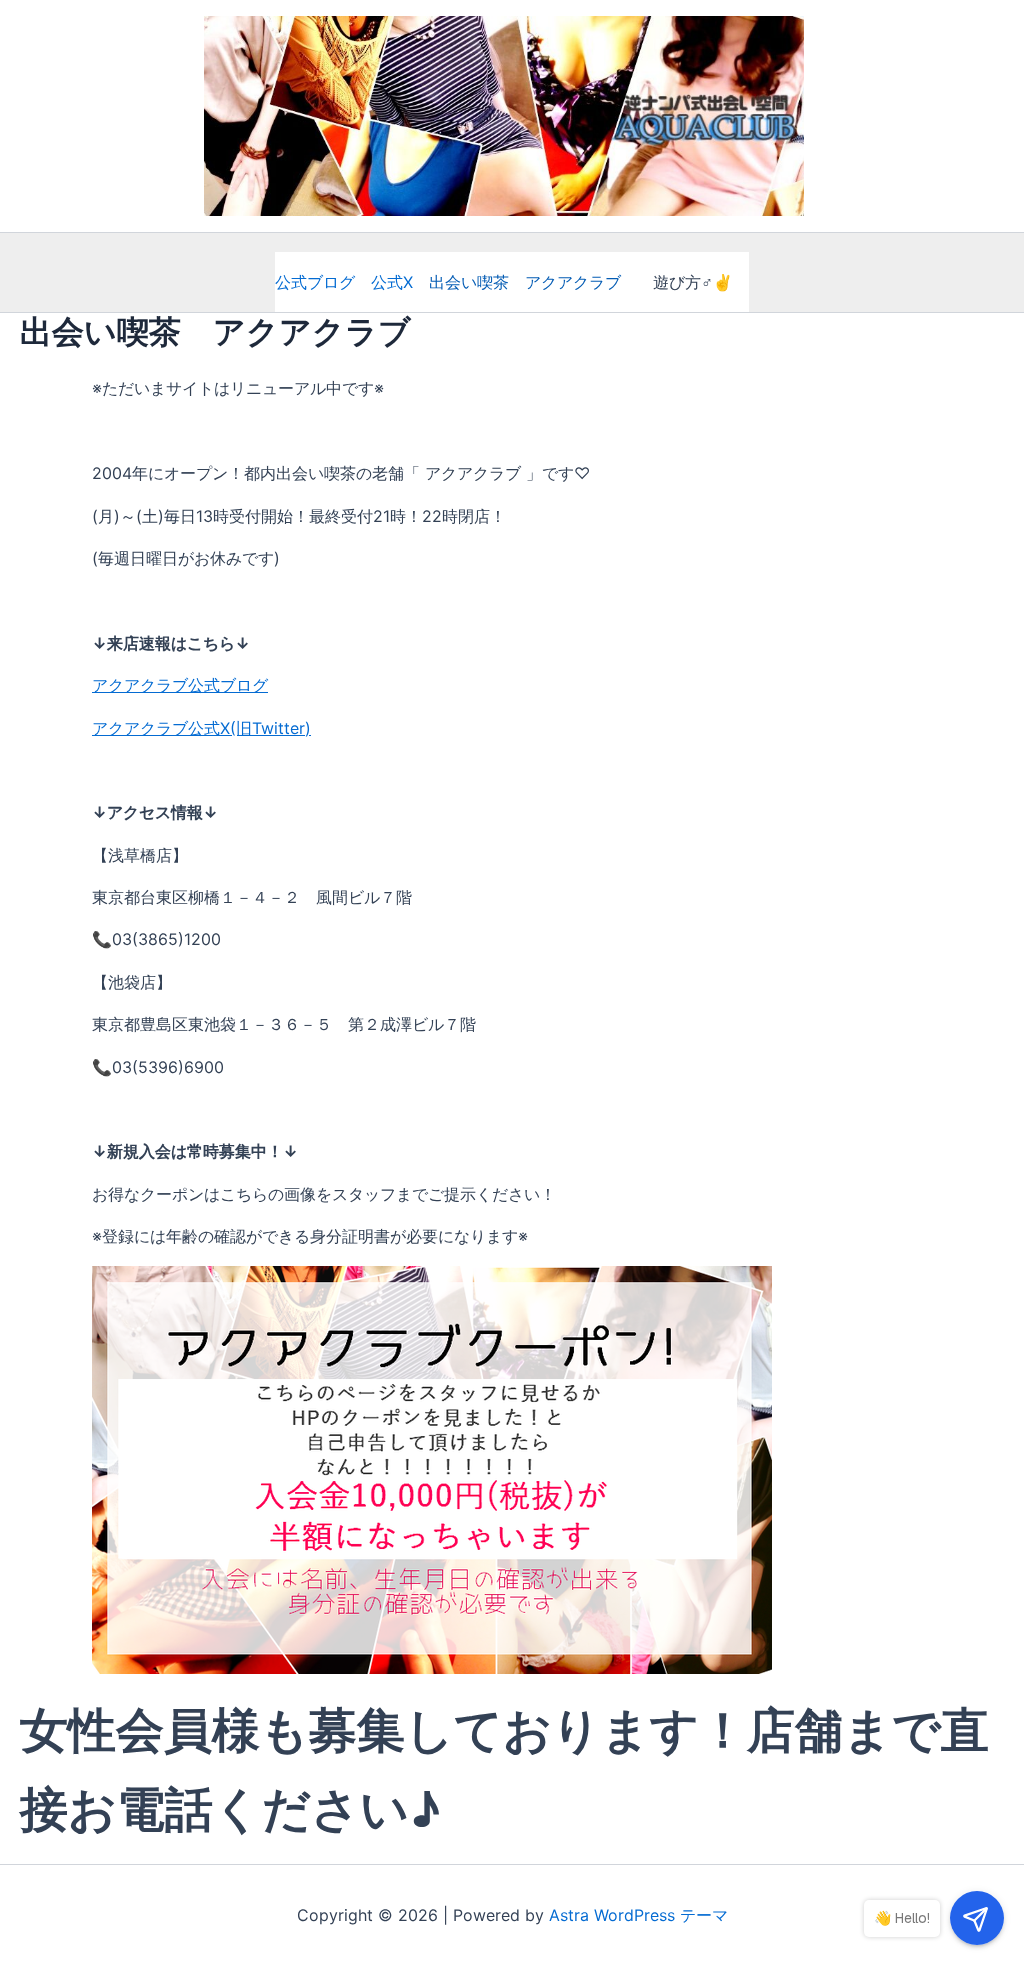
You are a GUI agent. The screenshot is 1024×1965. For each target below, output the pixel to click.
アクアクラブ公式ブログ (180, 685)
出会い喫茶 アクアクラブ (525, 282)
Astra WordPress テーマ (638, 1915)
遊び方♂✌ (693, 282)
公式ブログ (323, 282)
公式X (392, 282)
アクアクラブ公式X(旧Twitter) (201, 728)
